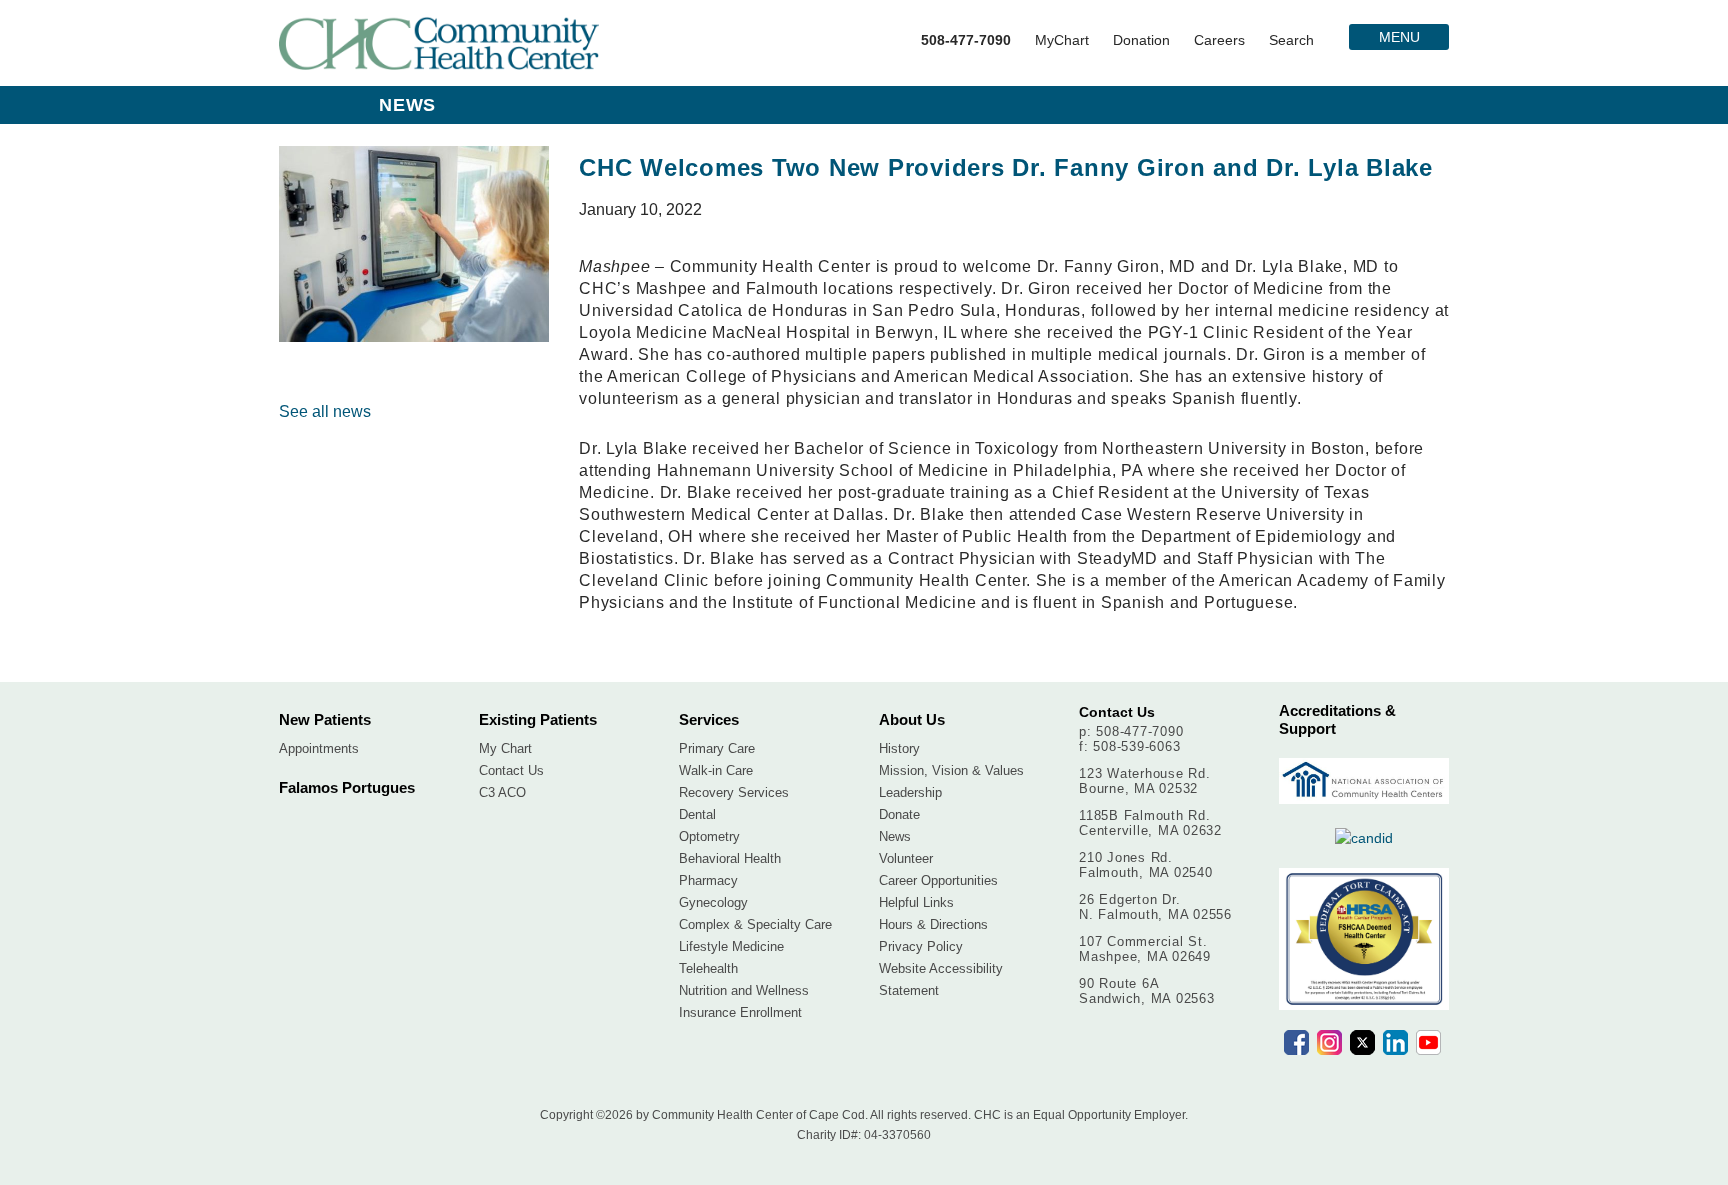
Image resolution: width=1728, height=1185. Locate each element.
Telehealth (708, 968)
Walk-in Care (716, 770)
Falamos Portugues (347, 787)
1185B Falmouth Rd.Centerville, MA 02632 (1150, 823)
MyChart (1062, 40)
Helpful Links (916, 902)
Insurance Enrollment (740, 1012)
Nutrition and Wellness (744, 990)
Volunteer (906, 858)
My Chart (505, 748)
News (895, 836)
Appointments (319, 748)
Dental (697, 814)
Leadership (910, 792)
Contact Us (511, 770)
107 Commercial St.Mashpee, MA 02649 (1145, 949)
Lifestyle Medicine (731, 946)
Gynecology (713, 902)
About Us (912, 719)
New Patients (325, 719)
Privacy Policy (921, 946)
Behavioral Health (730, 858)
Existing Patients (538, 719)
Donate (899, 814)
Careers (1219, 40)
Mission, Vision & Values (951, 770)
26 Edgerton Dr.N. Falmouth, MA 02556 (1155, 907)
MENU (1399, 37)
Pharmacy (708, 880)
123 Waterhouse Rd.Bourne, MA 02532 (1145, 781)
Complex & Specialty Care (755, 924)
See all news (325, 411)
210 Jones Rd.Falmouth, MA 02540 (1146, 865)
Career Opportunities (938, 880)
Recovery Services (734, 792)
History (899, 748)
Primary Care (717, 748)
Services (709, 719)
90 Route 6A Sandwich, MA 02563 (1147, 991)
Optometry (709, 836)
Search (1291, 40)
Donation (1141, 40)
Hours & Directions (933, 924)
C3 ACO (502, 792)
